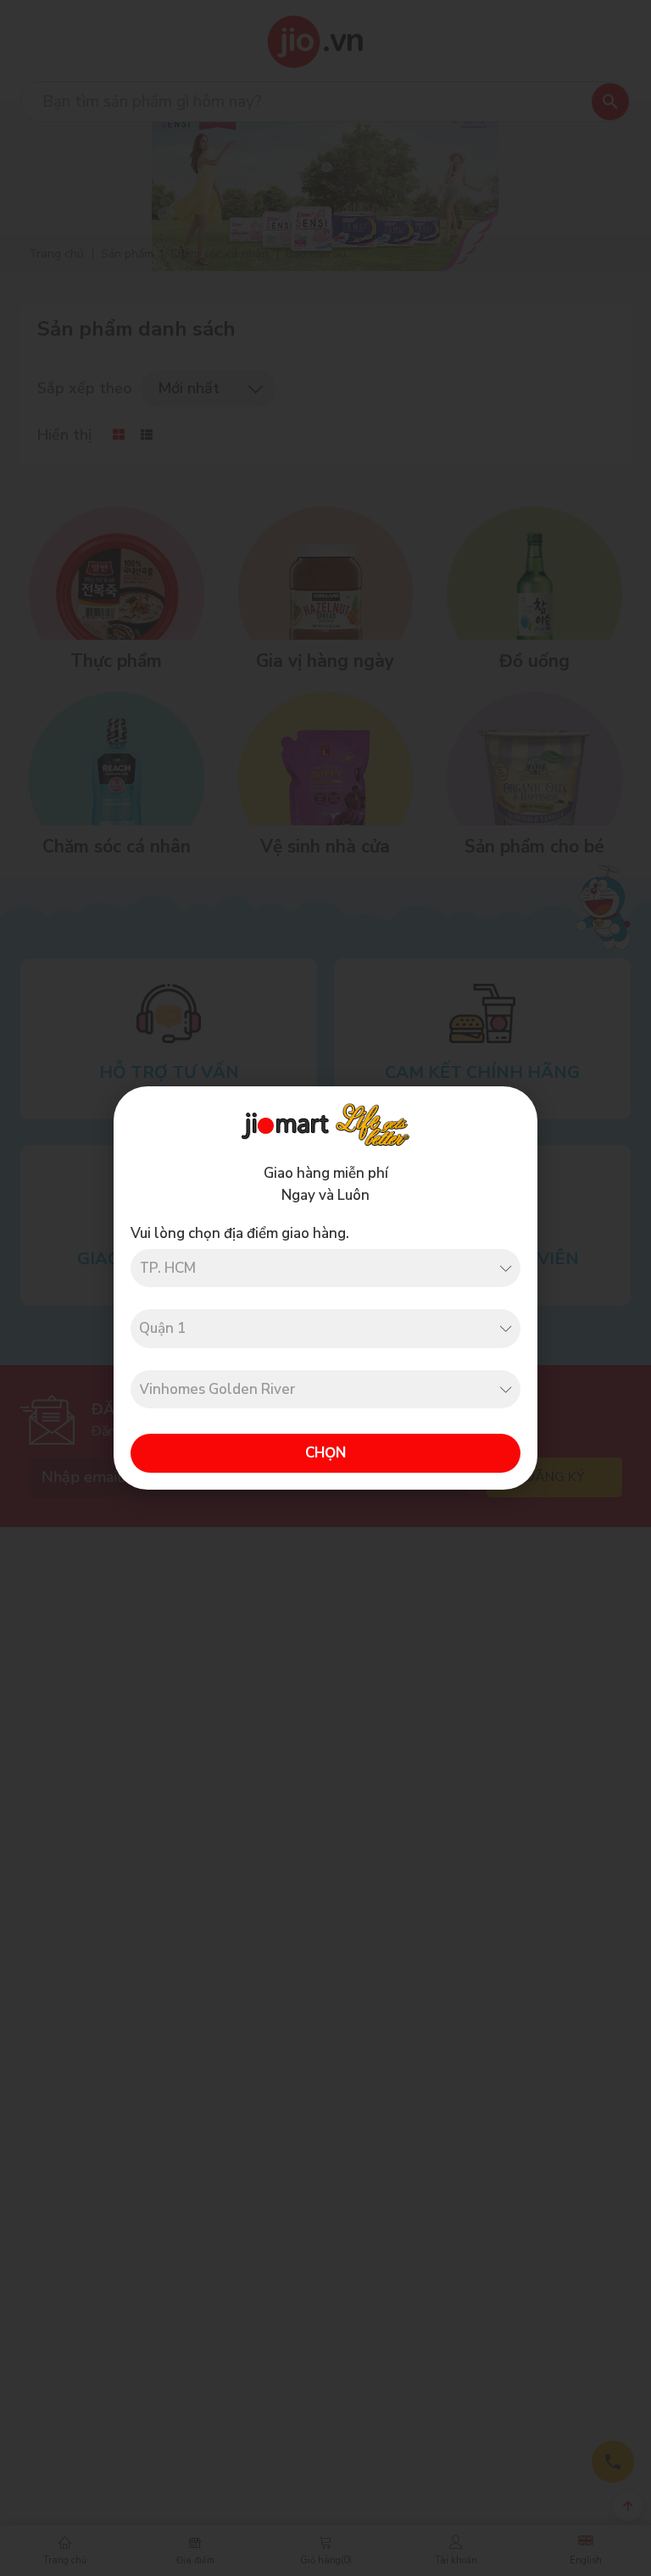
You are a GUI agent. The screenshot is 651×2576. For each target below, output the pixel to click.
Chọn (325, 1453)
